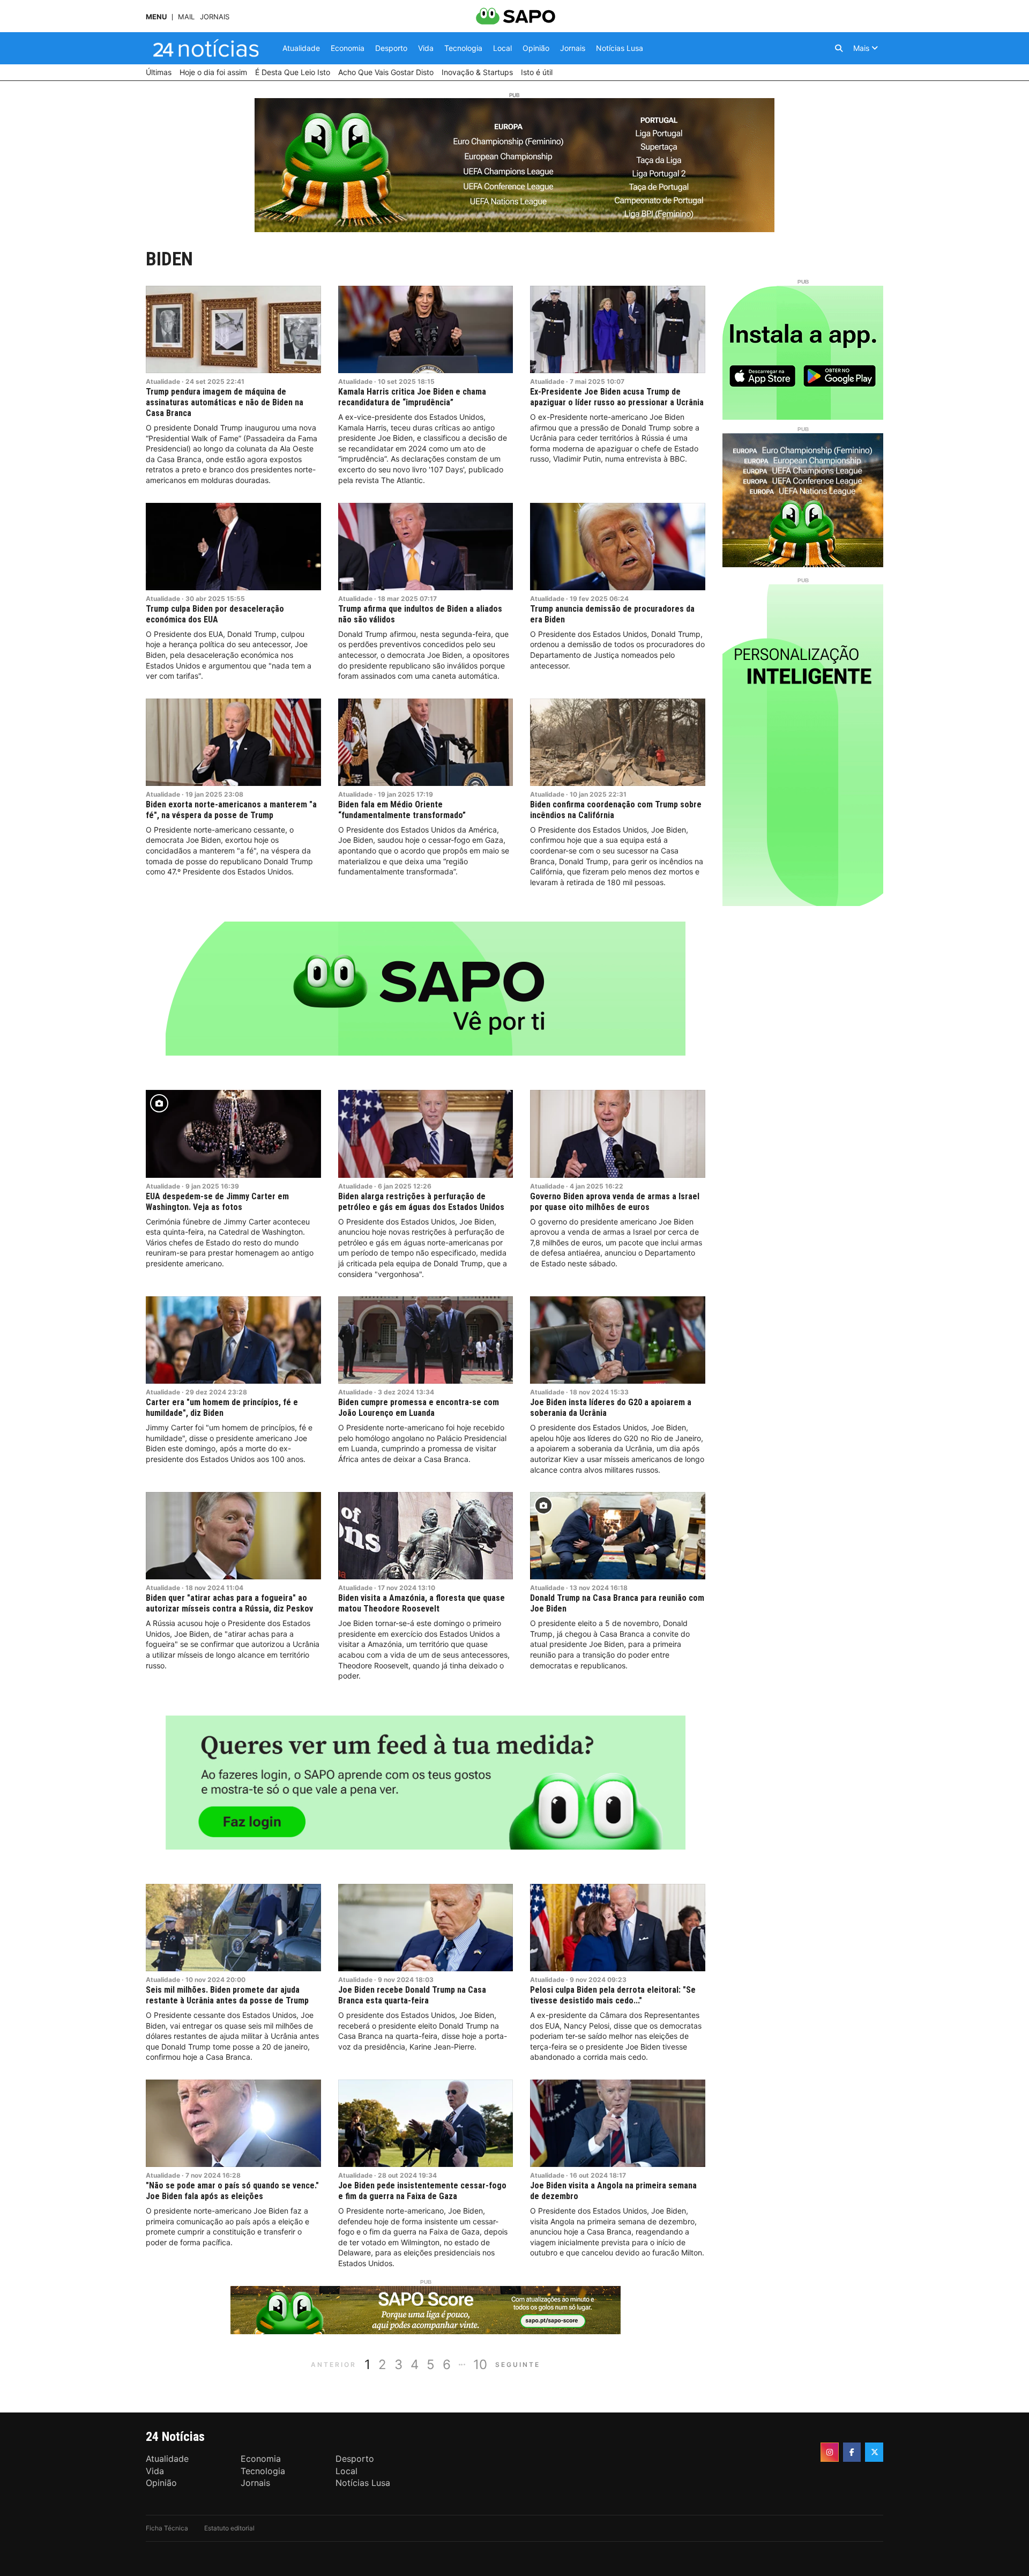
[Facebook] (852, 2452)
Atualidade (163, 381)
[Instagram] (830, 2452)
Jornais (215, 17)
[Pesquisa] (839, 48)
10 (480, 2365)
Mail (186, 17)
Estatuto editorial (229, 2528)
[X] (874, 2452)
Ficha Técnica (167, 2528)
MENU (156, 17)
